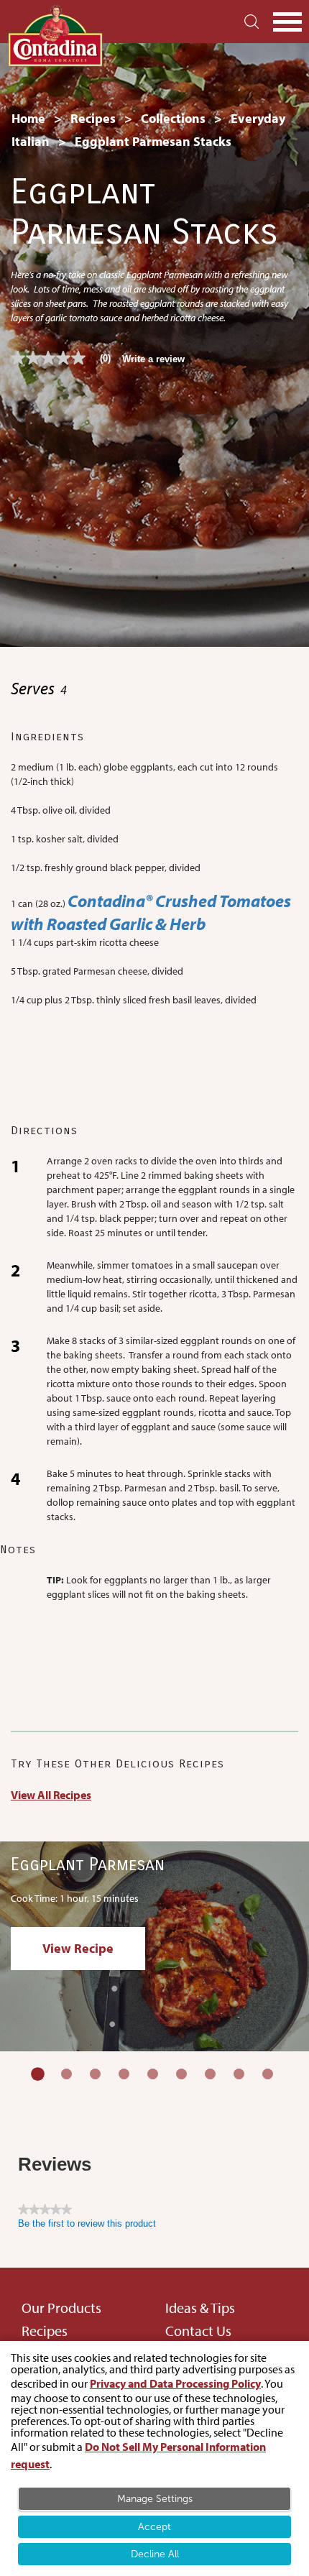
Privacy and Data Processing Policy (175, 2383)
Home (28, 118)
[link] (66, 358)
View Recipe (78, 1948)
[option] (154, 1947)
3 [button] (95, 2074)
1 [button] (38, 2074)
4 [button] (124, 2074)
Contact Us (198, 2331)
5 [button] (153, 2074)
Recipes (93, 118)
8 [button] (239, 2074)
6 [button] (181, 2074)
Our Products (61, 2308)
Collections (173, 118)
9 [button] (268, 2074)
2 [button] (66, 2074)
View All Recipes (51, 1795)
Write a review (153, 359)
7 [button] (210, 2074)
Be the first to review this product (87, 2223)
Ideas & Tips (200, 2308)
